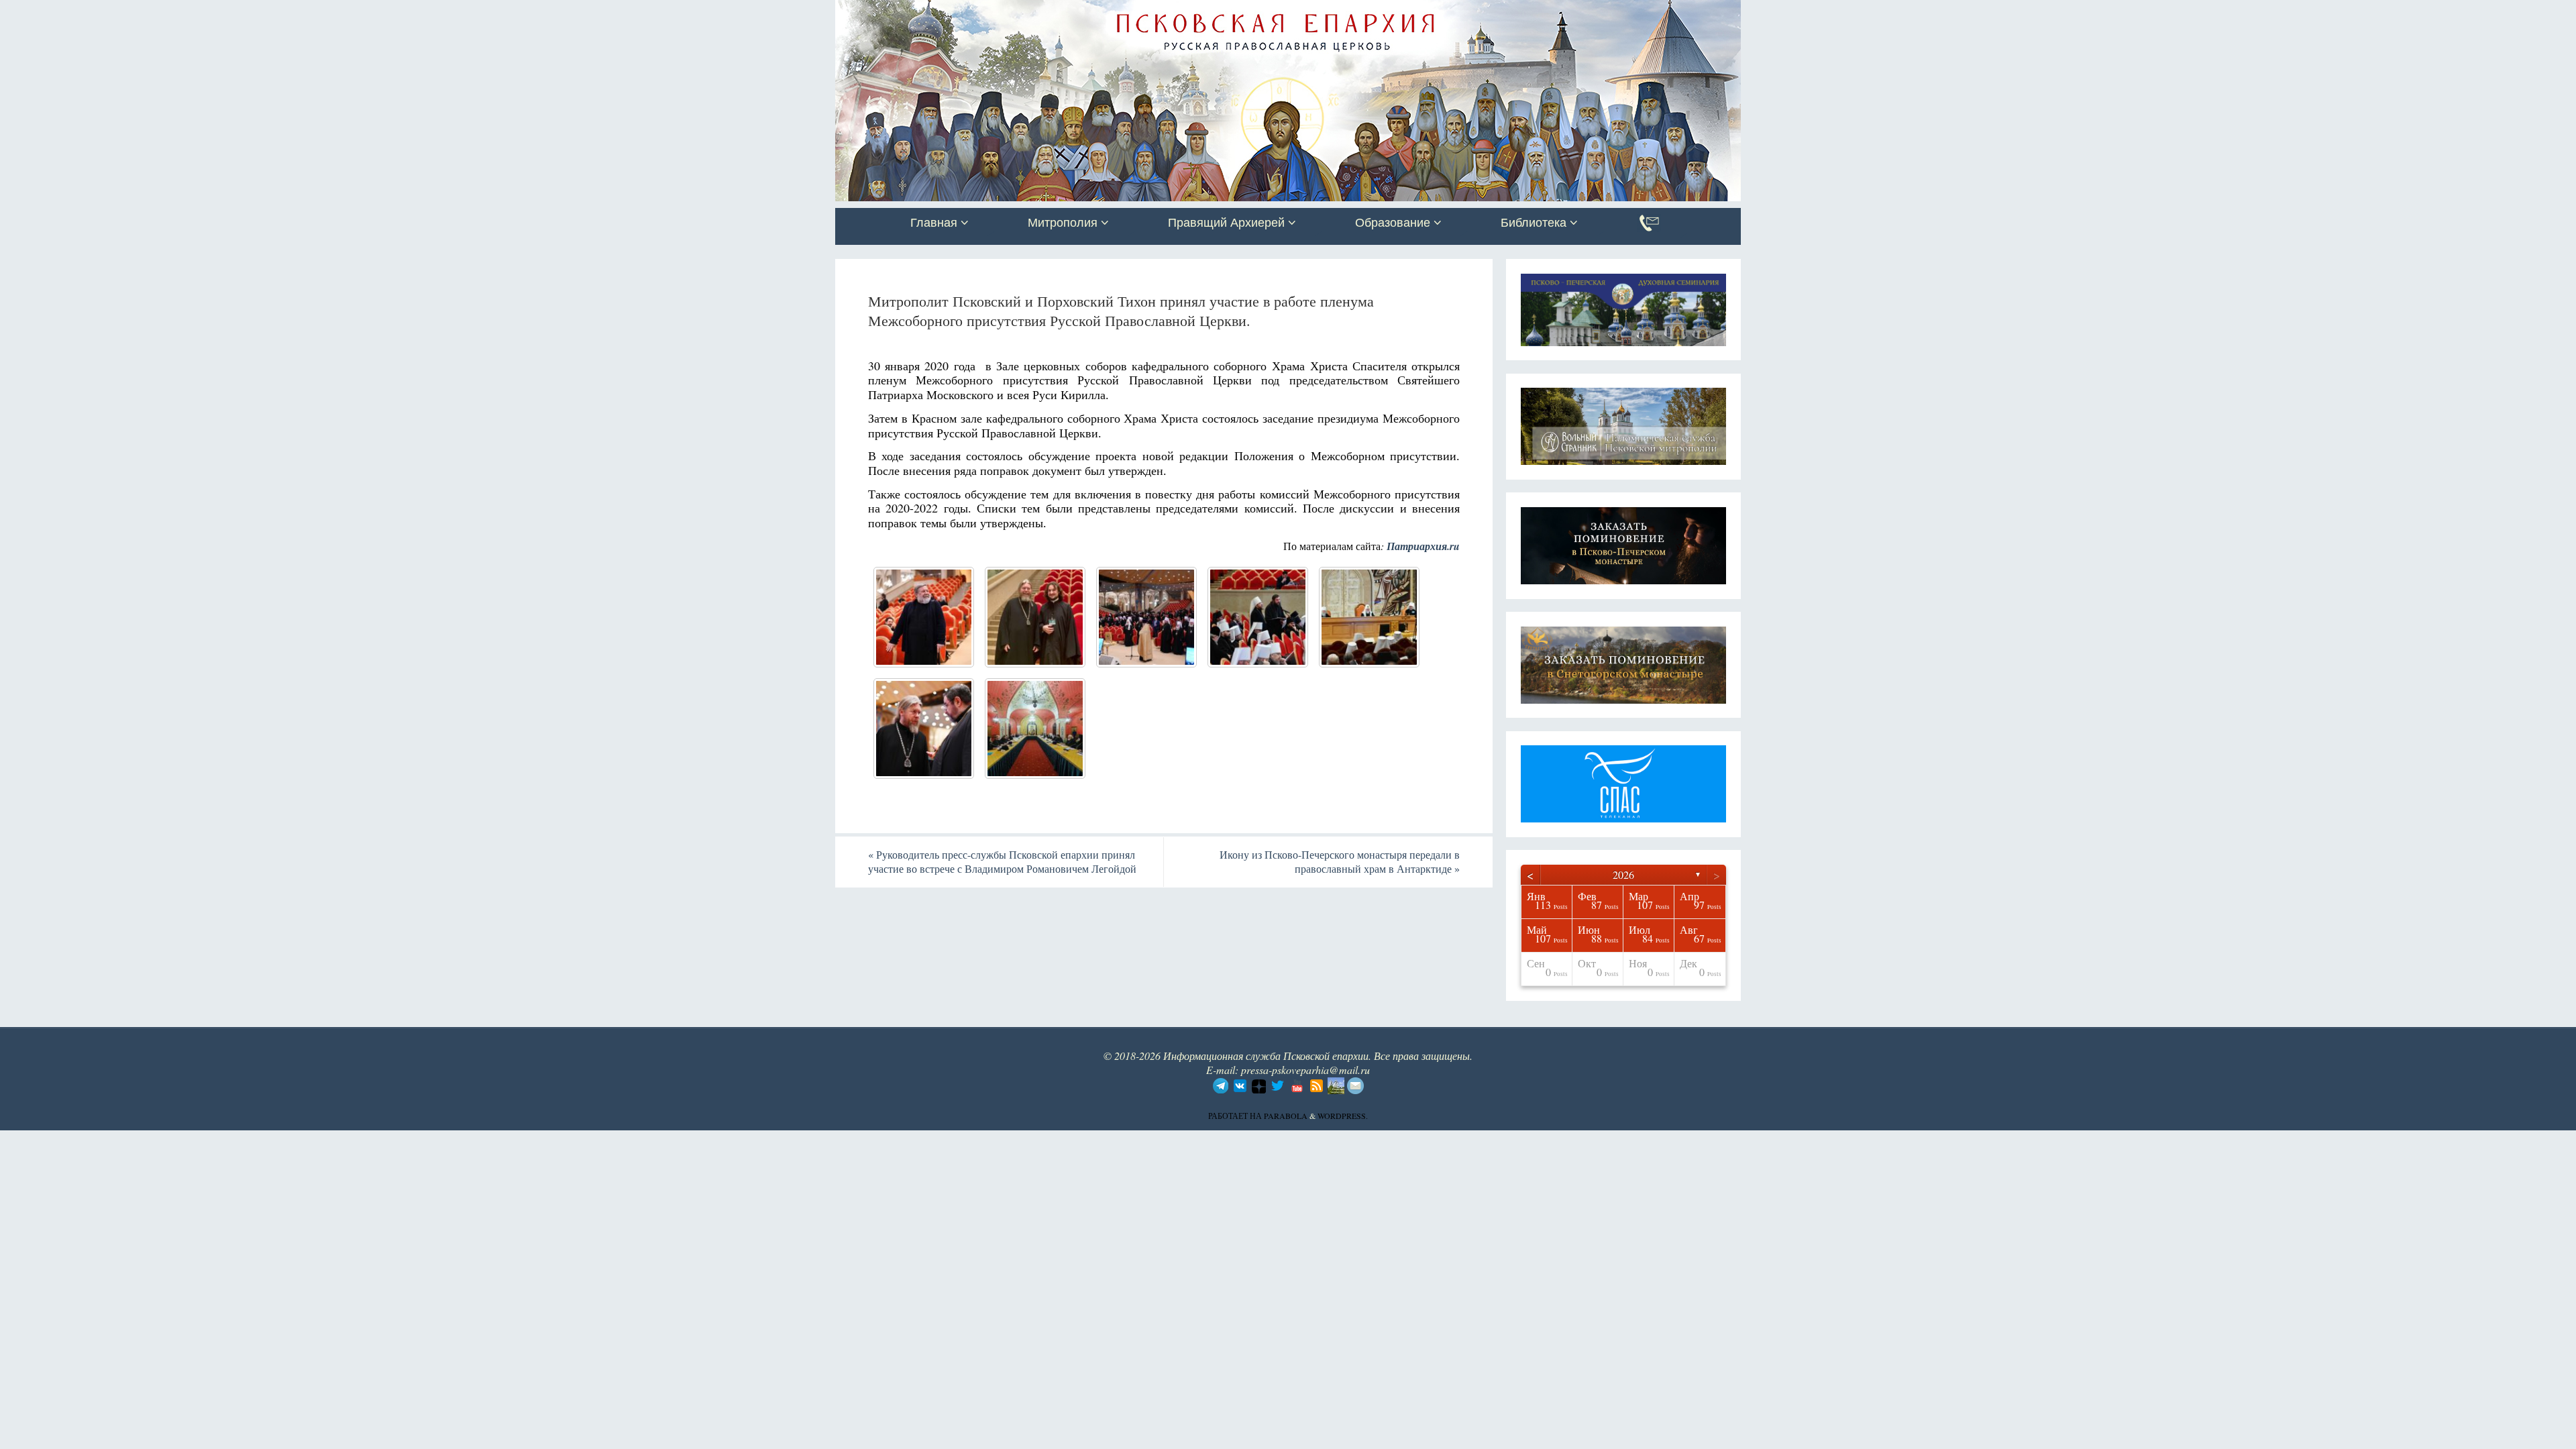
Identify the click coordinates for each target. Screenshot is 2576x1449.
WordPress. (1343, 1116)
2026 (1623, 874)
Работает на (1236, 1116)
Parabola (1286, 1116)
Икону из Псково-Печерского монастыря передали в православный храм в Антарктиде (1340, 861)
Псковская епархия (1025, 11)
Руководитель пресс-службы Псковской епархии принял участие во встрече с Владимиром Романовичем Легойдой (1002, 861)
